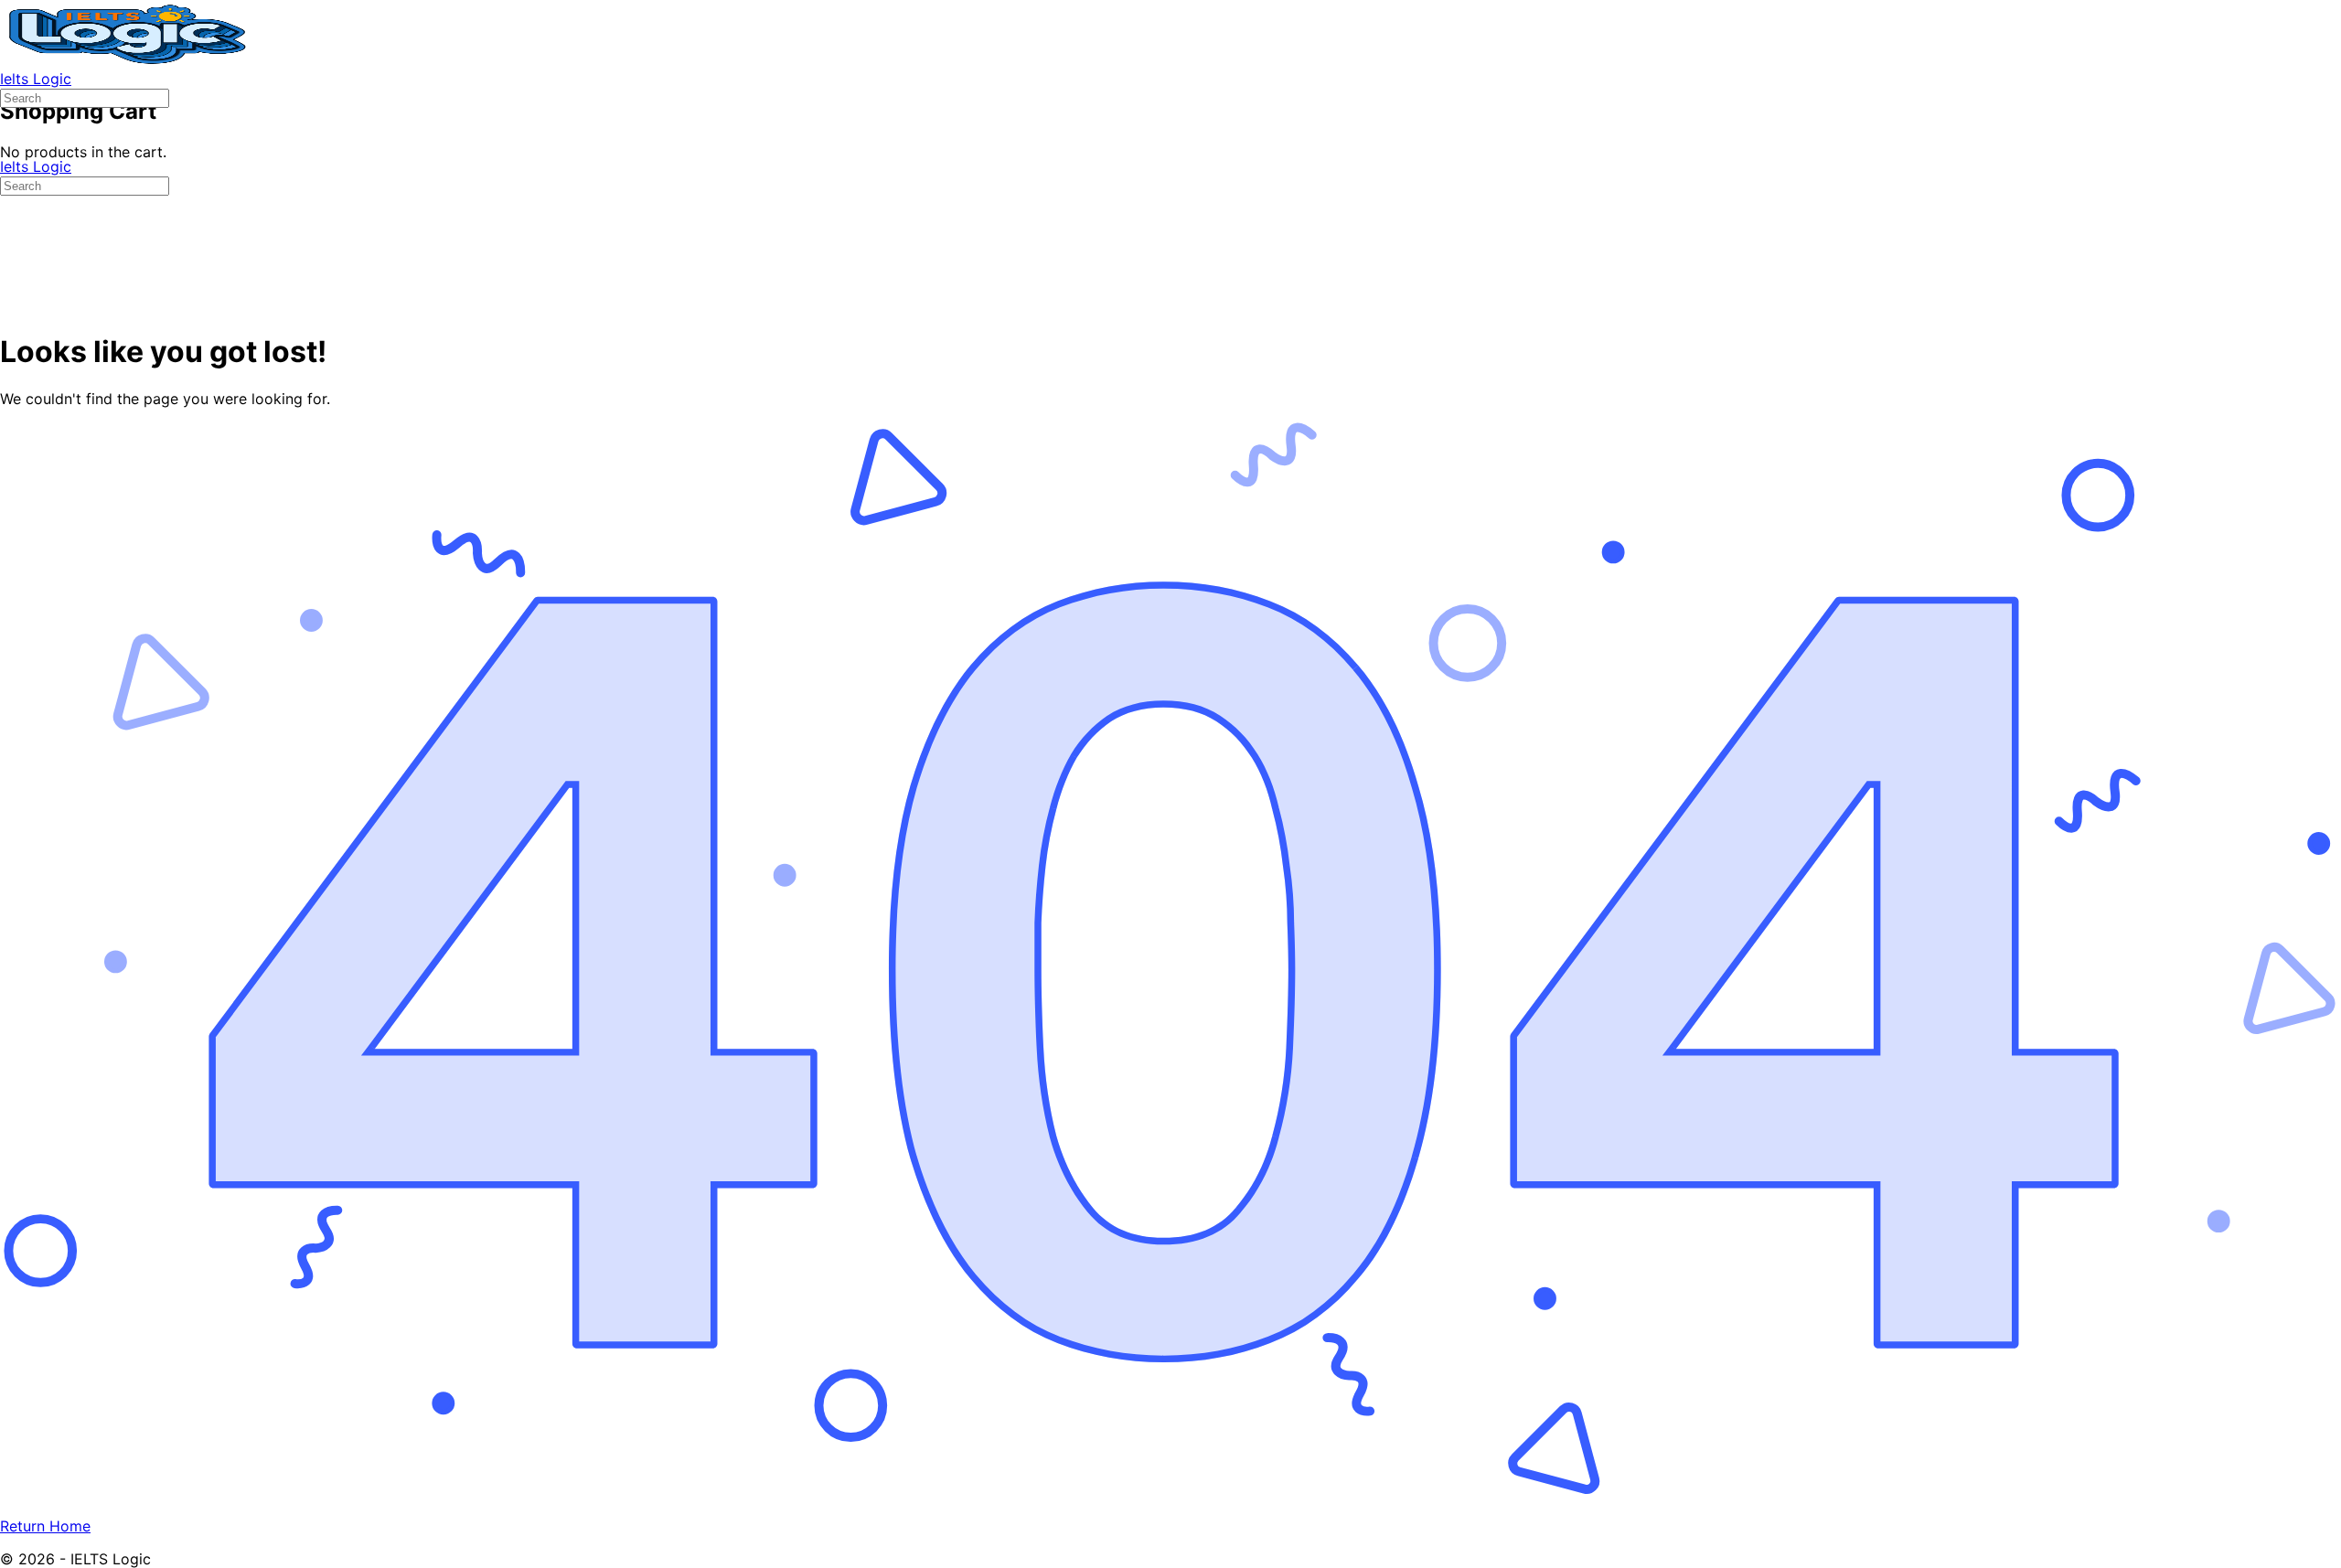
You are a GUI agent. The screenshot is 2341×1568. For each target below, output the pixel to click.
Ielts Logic (36, 79)
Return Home (45, 1526)
